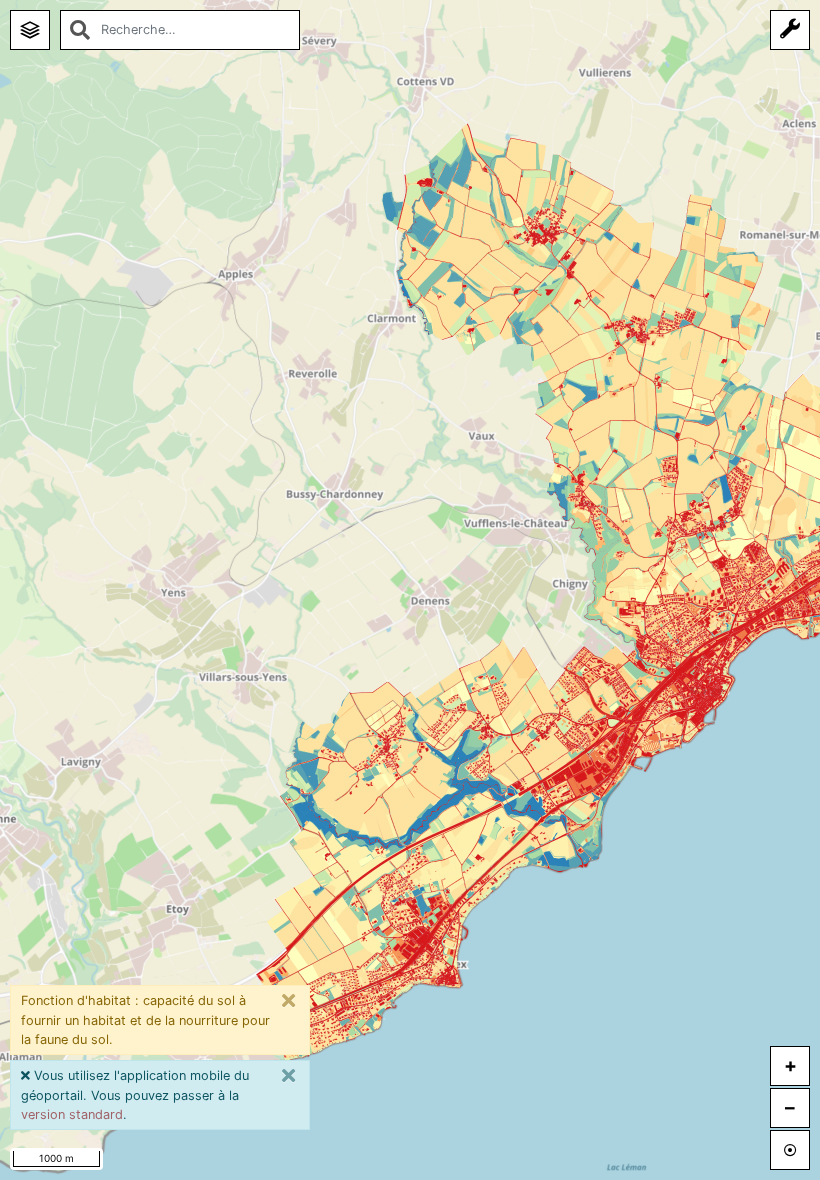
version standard (72, 1114)
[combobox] (180, 30)
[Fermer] (289, 1001)
